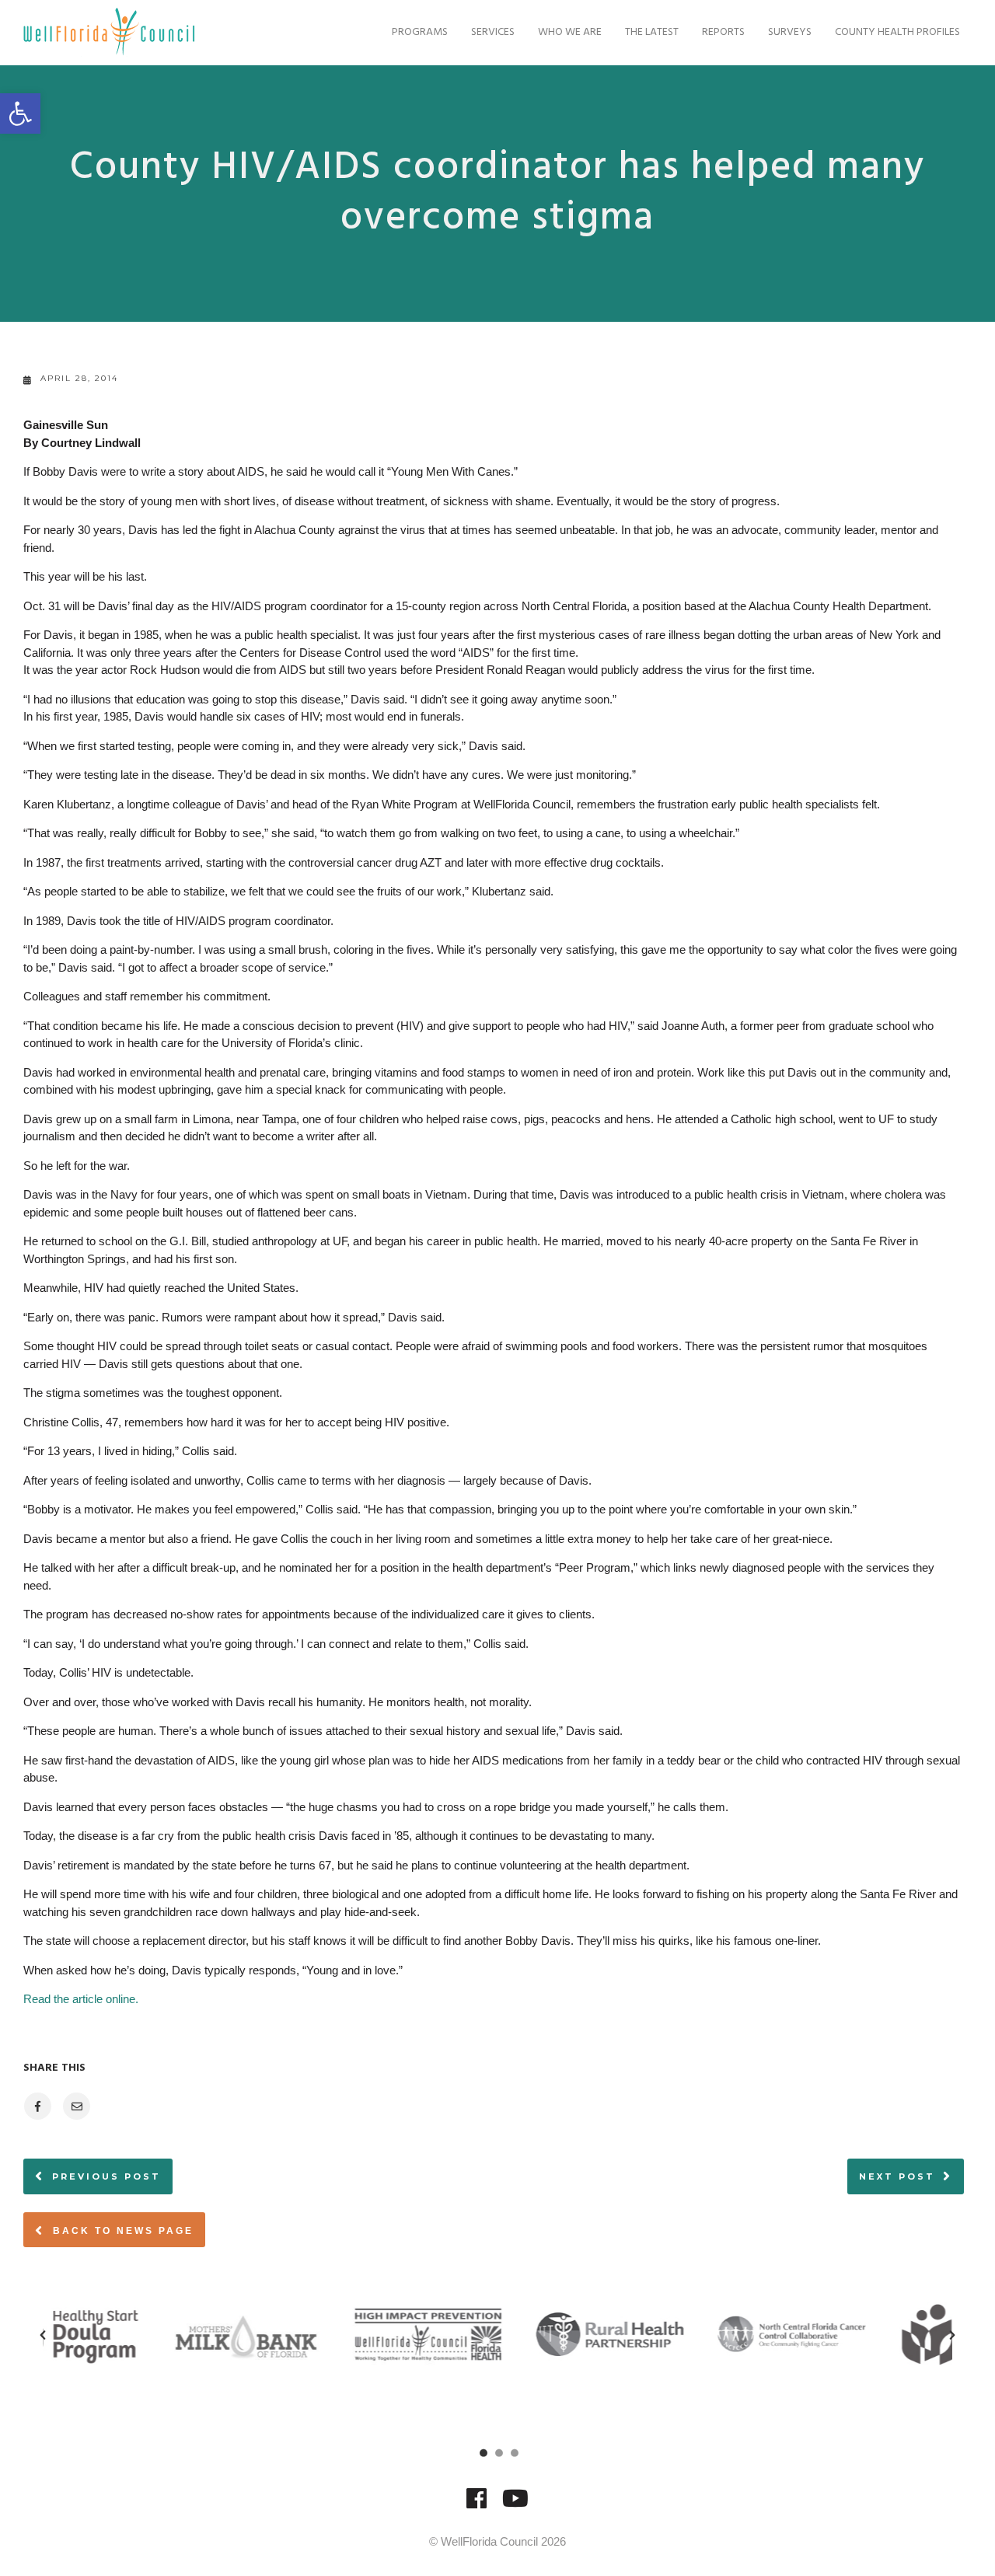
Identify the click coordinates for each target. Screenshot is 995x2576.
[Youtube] (515, 2506)
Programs (420, 32)
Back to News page (121, 2231)
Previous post (106, 2176)
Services (493, 32)
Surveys (790, 32)
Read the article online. (81, 1999)
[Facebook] (477, 2506)
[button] (20, 113)
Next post (897, 2176)
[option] (134, 2334)
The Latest (652, 32)
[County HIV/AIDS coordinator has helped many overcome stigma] (37, 2106)
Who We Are (570, 32)
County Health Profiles (897, 32)
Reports (723, 32)
